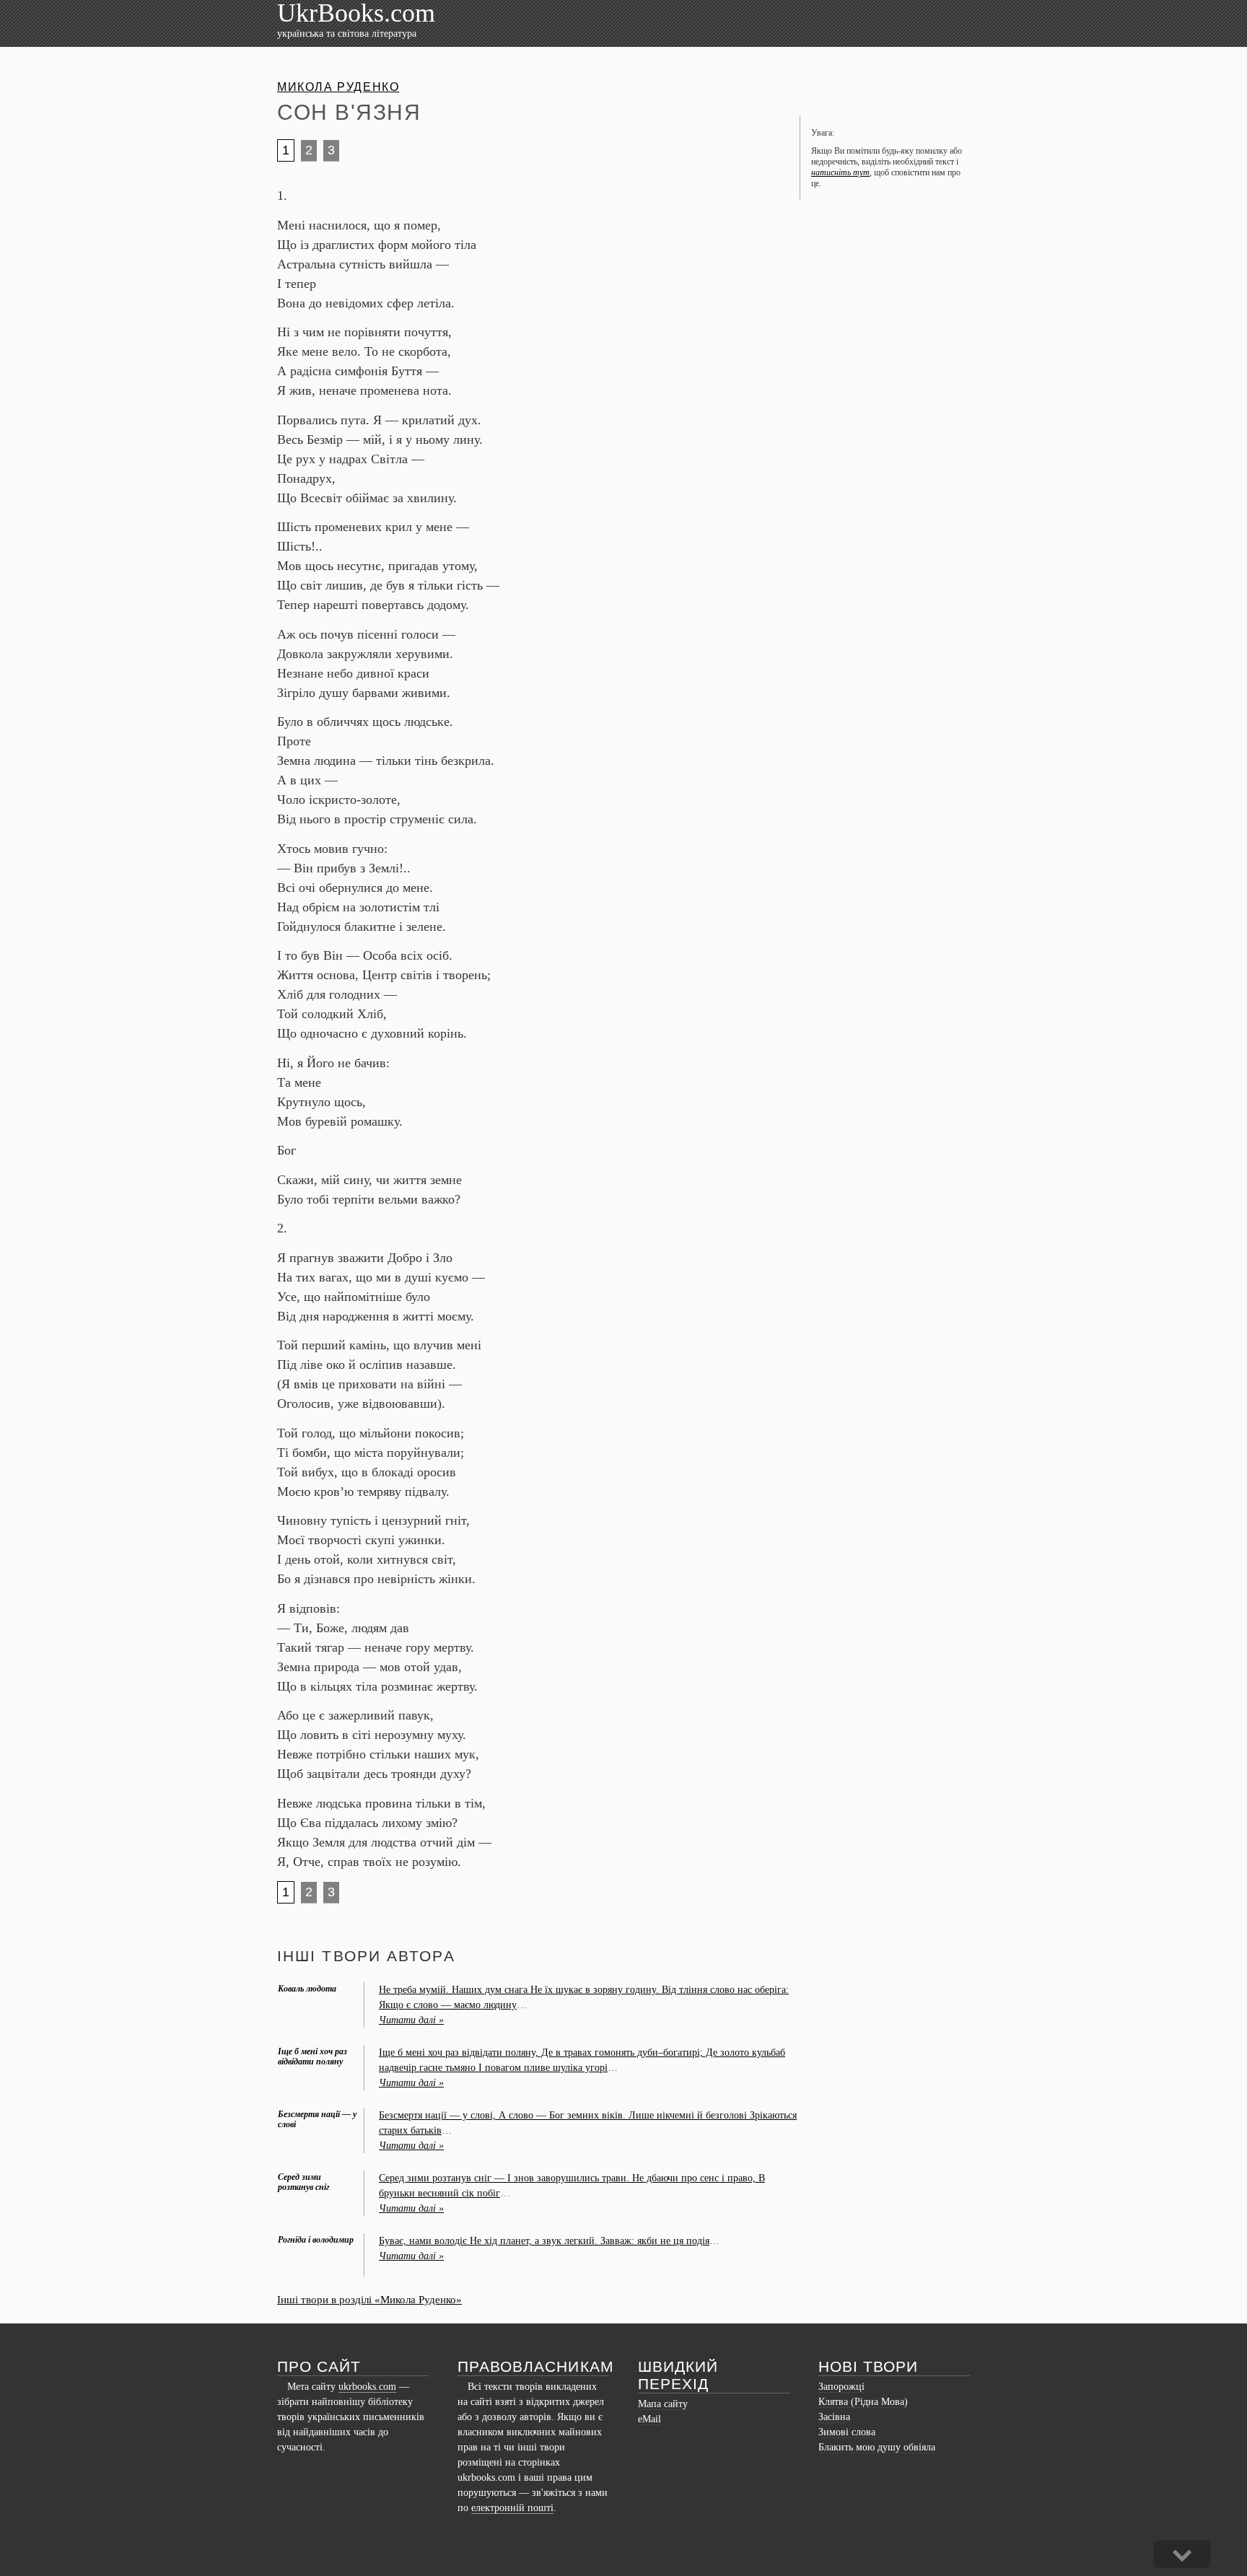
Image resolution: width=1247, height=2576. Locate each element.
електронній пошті (512, 2508)
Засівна (834, 2417)
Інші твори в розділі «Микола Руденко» (369, 2300)
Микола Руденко (338, 87)
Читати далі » (411, 2020)
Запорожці (841, 2387)
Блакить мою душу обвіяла (877, 2447)
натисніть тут (840, 172)
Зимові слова (847, 2432)
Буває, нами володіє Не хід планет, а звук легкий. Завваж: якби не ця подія (544, 2241)
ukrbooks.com (367, 2387)
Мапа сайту (663, 2404)
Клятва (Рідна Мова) (863, 2402)
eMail (649, 2419)
